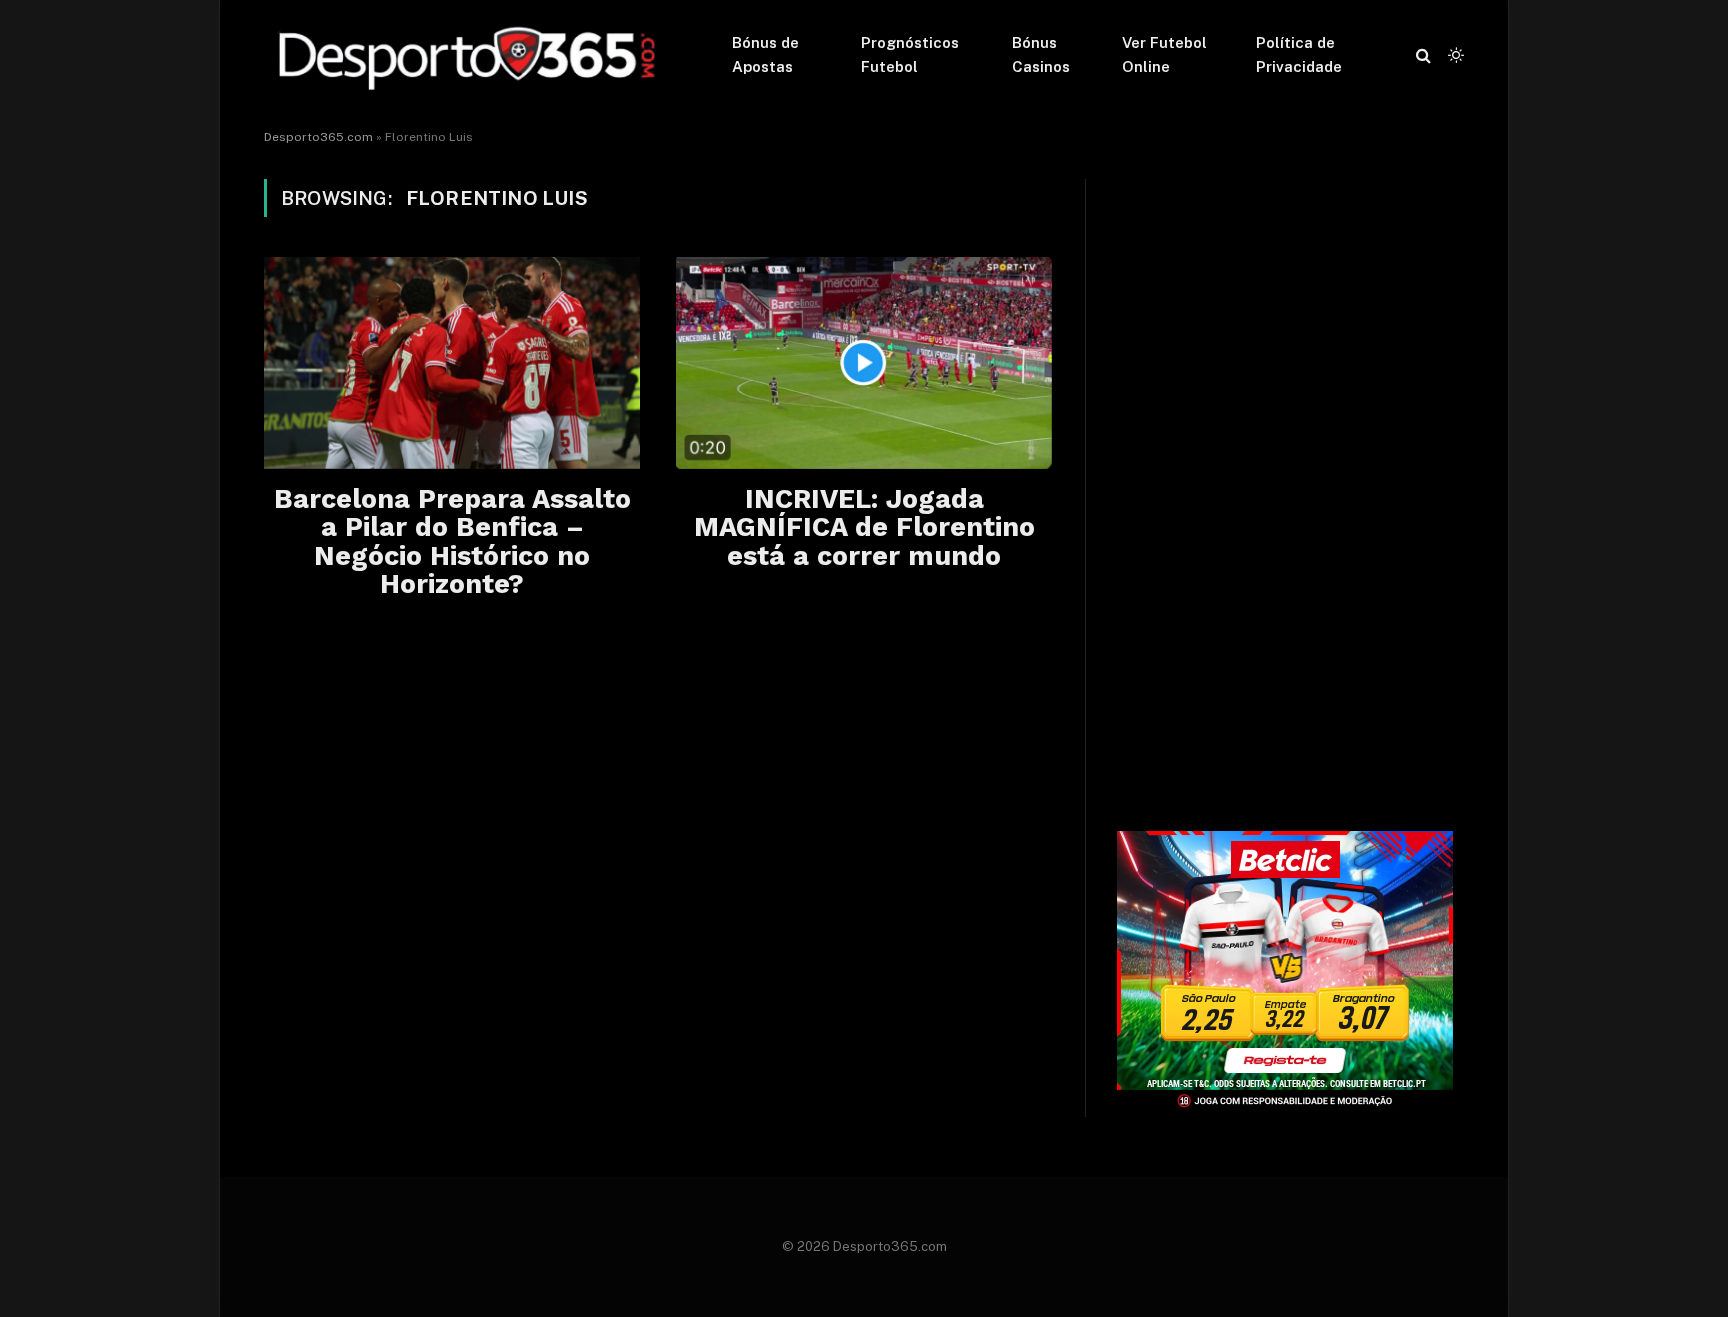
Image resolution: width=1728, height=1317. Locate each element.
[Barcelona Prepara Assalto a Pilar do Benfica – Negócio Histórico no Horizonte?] (452, 363)
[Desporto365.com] (472, 55)
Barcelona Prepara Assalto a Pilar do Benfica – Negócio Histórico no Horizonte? (452, 541)
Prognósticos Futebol (910, 54)
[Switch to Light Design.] (1454, 55)
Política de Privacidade (1299, 54)
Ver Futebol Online (1164, 54)
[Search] (1423, 55)
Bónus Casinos (1041, 54)
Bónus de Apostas (765, 54)
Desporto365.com (318, 137)
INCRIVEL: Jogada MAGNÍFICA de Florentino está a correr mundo (864, 527)
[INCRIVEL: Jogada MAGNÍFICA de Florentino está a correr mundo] (864, 363)
